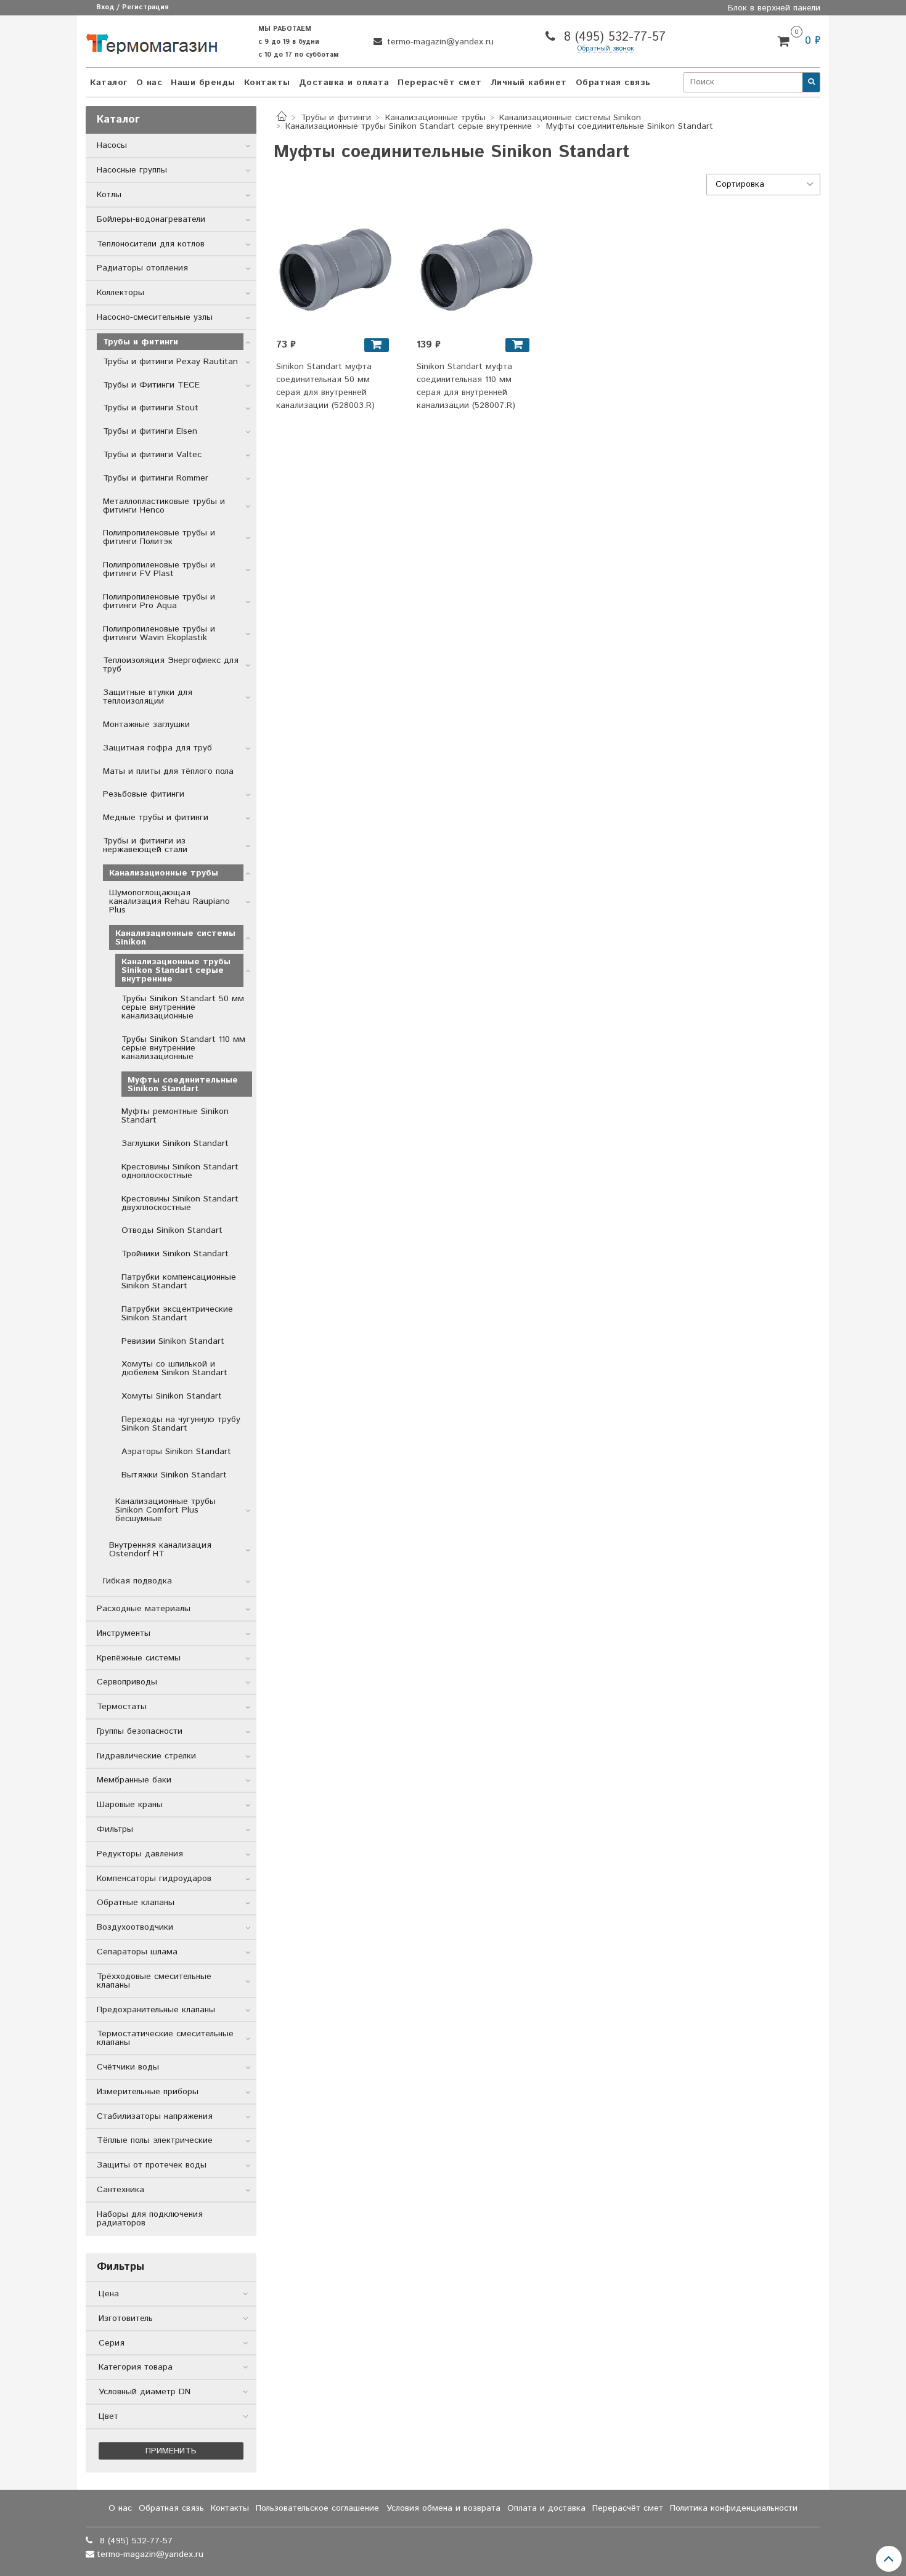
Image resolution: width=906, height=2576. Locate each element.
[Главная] (282, 118)
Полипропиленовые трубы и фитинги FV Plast (159, 569)
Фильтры (115, 1829)
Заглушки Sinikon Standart (175, 1144)
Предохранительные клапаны (156, 2010)
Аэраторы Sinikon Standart (176, 1452)
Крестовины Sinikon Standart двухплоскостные (180, 1203)
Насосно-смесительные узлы (155, 317)
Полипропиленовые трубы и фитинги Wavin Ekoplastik (159, 633)
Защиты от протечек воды (152, 2165)
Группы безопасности (140, 1731)
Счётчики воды (128, 2067)
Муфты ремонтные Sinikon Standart (175, 1116)
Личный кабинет (529, 83)
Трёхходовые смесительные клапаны (154, 1981)
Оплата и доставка (546, 2508)
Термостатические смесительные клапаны (165, 2038)
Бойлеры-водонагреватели (151, 219)
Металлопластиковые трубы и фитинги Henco (164, 506)
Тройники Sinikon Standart (175, 1254)
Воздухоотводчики (135, 1927)
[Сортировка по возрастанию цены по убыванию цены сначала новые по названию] (764, 185)
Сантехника (120, 2190)
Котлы (109, 195)
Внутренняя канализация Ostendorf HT (160, 1550)
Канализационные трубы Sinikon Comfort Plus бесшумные (165, 1510)
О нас (149, 83)
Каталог (109, 83)
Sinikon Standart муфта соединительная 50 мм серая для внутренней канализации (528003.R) (325, 386)
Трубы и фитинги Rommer (156, 478)
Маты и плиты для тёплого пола (168, 771)
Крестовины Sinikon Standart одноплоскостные (180, 1171)
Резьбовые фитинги (144, 794)
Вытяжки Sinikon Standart (174, 1475)
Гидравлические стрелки (146, 1756)
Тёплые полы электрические (155, 2140)
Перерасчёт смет (440, 83)
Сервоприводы (127, 1682)
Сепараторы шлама (137, 1952)
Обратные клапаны (136, 1903)
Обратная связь (613, 83)
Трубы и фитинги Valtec (152, 455)
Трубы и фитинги (336, 118)
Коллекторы (120, 293)
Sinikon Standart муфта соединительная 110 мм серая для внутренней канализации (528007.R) (466, 386)
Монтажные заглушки (146, 725)
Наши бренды (203, 83)
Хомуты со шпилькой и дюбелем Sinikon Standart (174, 1368)
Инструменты (124, 1633)
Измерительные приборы (148, 2092)
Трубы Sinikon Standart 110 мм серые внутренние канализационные (183, 1048)
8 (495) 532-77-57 (613, 37)
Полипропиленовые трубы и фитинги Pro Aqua (159, 601)
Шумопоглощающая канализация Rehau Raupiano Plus (169, 901)
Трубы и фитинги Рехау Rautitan (170, 362)
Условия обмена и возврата (443, 2508)
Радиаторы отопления (142, 268)
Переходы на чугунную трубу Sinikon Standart (181, 1424)
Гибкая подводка (137, 1581)
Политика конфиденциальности (734, 2508)
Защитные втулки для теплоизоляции (148, 697)
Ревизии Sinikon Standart (173, 1341)
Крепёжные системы (139, 1658)
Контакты (267, 83)
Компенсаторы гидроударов (154, 1879)
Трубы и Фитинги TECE (151, 385)
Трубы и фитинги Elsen (150, 431)
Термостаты (122, 1707)
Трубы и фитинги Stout (151, 408)
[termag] (152, 41)
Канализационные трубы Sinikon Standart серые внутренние (409, 126)
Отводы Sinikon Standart (172, 1230)
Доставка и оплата (344, 83)
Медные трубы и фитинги (156, 818)
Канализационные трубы (435, 118)
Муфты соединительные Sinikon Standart (183, 1084)
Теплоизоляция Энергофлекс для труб (171, 665)
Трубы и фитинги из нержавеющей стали (145, 845)
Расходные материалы (144, 1609)
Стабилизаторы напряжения (155, 2116)
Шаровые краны (130, 1805)
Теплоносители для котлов (151, 244)
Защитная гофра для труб (157, 748)
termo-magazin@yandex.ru (439, 42)
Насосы (112, 145)
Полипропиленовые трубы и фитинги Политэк (159, 537)
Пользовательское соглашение (317, 2508)
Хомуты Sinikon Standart (172, 1396)
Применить (171, 2451)
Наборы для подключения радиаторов (150, 2219)
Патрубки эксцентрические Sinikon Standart (177, 1314)
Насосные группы (132, 170)
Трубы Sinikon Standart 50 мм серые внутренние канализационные (183, 1007)
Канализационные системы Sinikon (570, 118)
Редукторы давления (140, 1854)
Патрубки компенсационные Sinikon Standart (179, 1282)
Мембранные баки (134, 1780)
